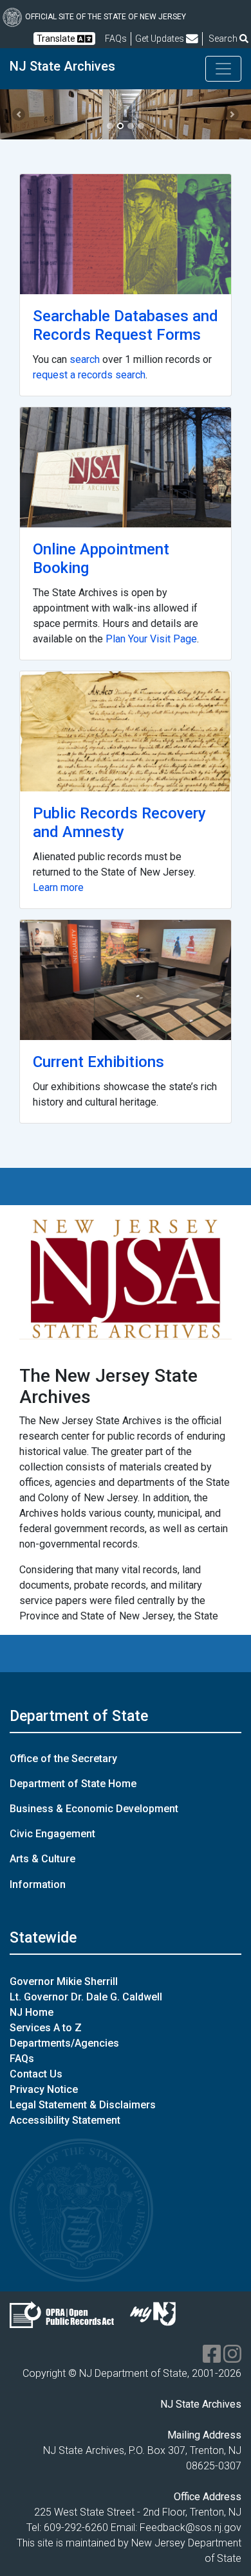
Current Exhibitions (98, 1062)
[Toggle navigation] (223, 69)
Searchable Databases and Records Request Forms (126, 325)
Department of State (79, 1716)
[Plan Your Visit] (126, 467)
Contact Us (36, 2074)
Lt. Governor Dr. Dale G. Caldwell (86, 1997)
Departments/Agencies (64, 2043)
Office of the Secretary (63, 1759)
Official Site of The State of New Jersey (106, 17)
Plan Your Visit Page (151, 639)
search (85, 359)
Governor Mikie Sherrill (64, 1981)
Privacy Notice (44, 2089)
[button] (19, 114)
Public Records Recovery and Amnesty (119, 823)
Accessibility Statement (65, 2120)
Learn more (58, 887)
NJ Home (32, 2012)
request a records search (89, 375)
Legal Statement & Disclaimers (83, 2105)
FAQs (22, 2059)
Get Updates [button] (161, 39)
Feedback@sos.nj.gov (191, 2527)
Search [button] (224, 39)
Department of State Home (73, 1784)
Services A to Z (46, 2028)
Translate (57, 39)
